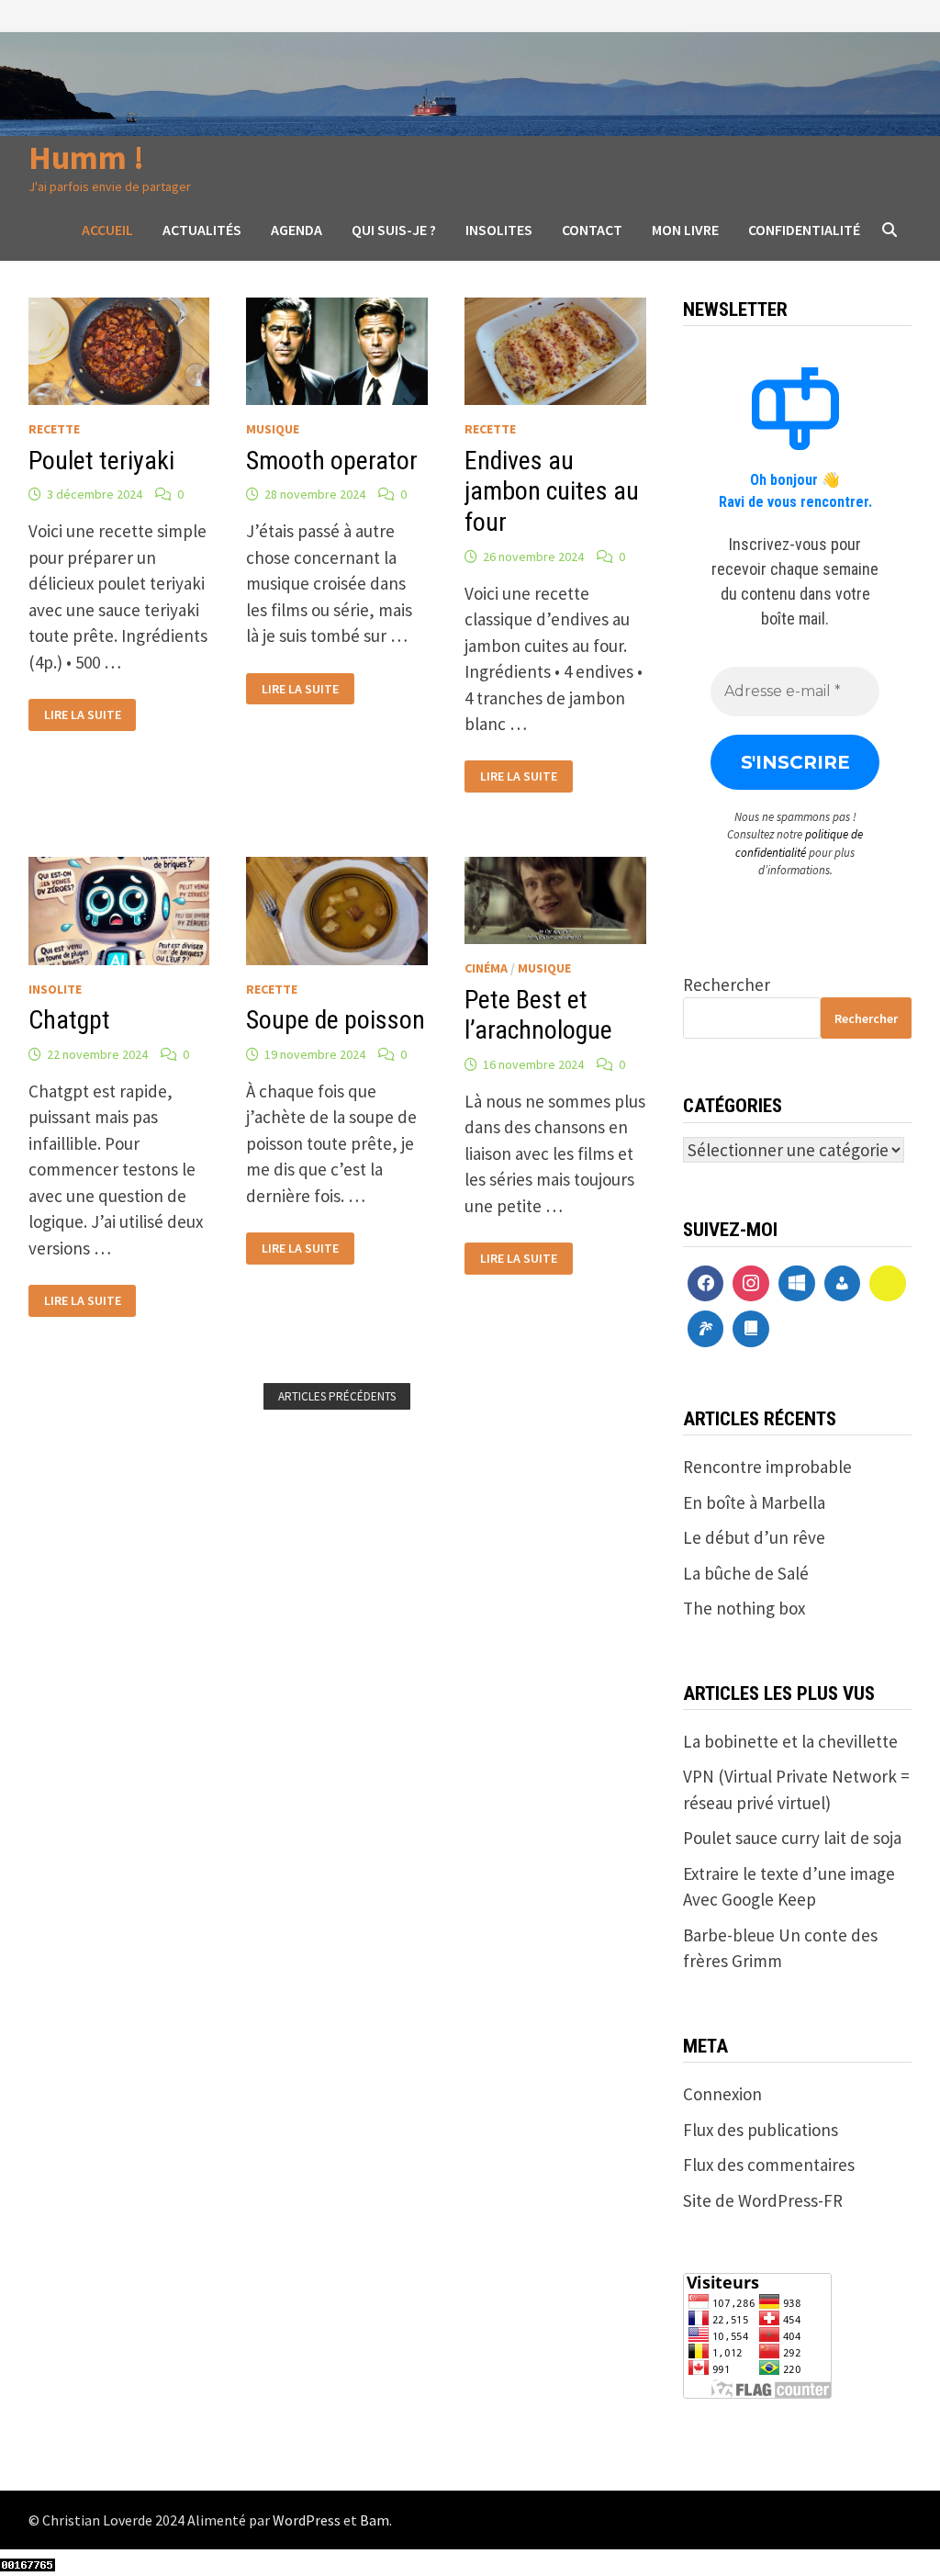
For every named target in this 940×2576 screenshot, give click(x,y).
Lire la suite (82, 713)
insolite (55, 989)
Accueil (107, 230)
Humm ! (86, 157)
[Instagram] (751, 1284)
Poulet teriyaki (101, 461)
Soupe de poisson (336, 1020)
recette (54, 429)
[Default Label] (797, 1284)
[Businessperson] (843, 1284)
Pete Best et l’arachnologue (538, 1015)
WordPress (307, 2520)
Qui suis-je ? (394, 230)
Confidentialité (804, 230)
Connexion (722, 2094)
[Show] (888, 1284)
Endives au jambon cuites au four (552, 491)
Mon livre (685, 230)
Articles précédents (337, 1396)
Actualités (202, 230)
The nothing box (744, 1608)
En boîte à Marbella (754, 1502)
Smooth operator (332, 461)
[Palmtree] (706, 1329)
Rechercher (727, 984)
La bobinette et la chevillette (790, 1741)
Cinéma (486, 968)
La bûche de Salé (746, 1573)
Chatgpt (69, 1020)
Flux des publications (761, 2130)
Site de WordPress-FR (763, 2200)
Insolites (499, 230)
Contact (592, 230)
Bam (375, 2520)
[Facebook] (706, 1284)
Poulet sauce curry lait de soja (792, 1838)
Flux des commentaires (769, 2165)
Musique (273, 429)
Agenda (297, 230)
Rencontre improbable (767, 1467)
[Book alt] (751, 1329)
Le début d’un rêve (754, 1537)
